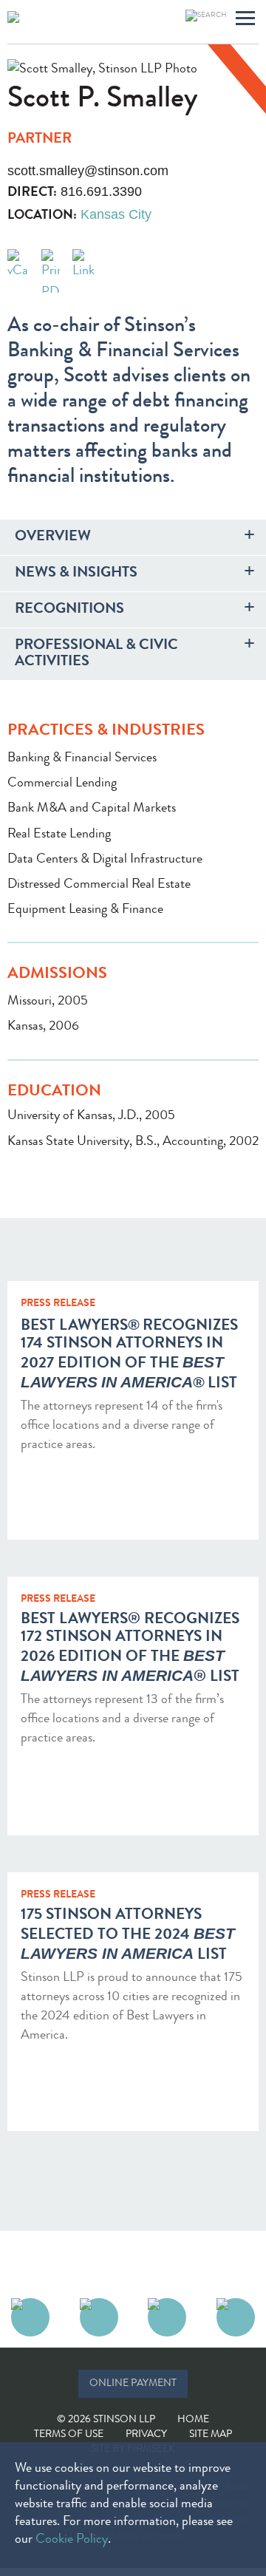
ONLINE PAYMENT (133, 2384)
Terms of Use (69, 2435)
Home (193, 2420)
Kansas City (116, 214)
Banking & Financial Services (82, 758)
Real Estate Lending (59, 835)
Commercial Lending (62, 784)
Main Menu (245, 20)
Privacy (146, 2435)
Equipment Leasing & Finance (85, 910)
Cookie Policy (72, 2540)
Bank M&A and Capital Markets (92, 809)
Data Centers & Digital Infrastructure (105, 860)
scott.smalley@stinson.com (88, 171)
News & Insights (76, 574)
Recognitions (69, 610)
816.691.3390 (101, 191)
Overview (53, 537)
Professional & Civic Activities (96, 654)
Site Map (211, 2435)
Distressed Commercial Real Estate (99, 885)
